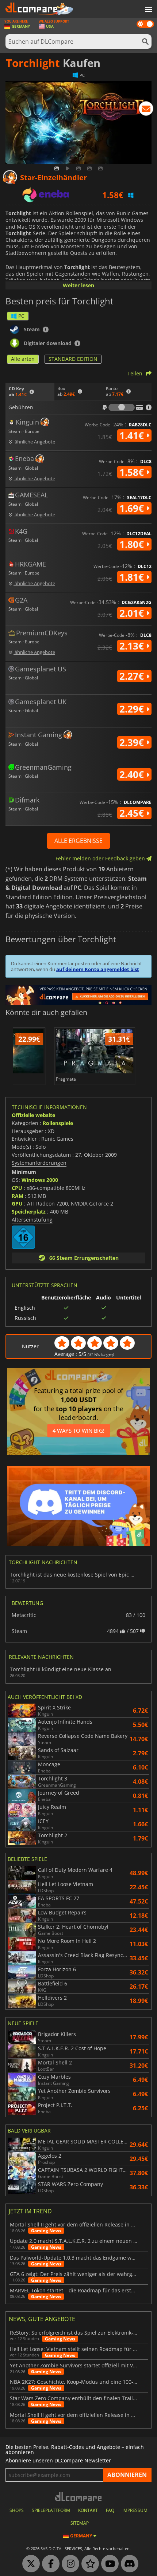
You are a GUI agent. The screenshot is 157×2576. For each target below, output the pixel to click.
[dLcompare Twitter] (29, 2564)
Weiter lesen (78, 285)
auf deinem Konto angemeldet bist (98, 969)
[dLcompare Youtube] (108, 2564)
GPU (17, 1204)
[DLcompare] (79, 2496)
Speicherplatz (29, 1212)
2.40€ (133, 774)
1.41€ (133, 435)
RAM (18, 1196)
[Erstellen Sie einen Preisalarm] (146, 110)
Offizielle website (33, 1115)
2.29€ (133, 709)
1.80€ (133, 544)
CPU (17, 1188)
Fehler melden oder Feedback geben (101, 858)
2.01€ (133, 613)
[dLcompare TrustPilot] (88, 2564)
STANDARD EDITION (73, 359)
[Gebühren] (122, 407)
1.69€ (133, 508)
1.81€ (133, 577)
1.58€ (133, 472)
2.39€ (133, 742)
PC (21, 316)
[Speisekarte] (148, 10)
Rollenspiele (58, 1123)
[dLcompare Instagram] (69, 2564)
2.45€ (133, 813)
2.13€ (133, 646)
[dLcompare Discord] (128, 2564)
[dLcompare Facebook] (49, 2564)
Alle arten (23, 359)
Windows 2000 (40, 1180)
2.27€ (133, 676)
